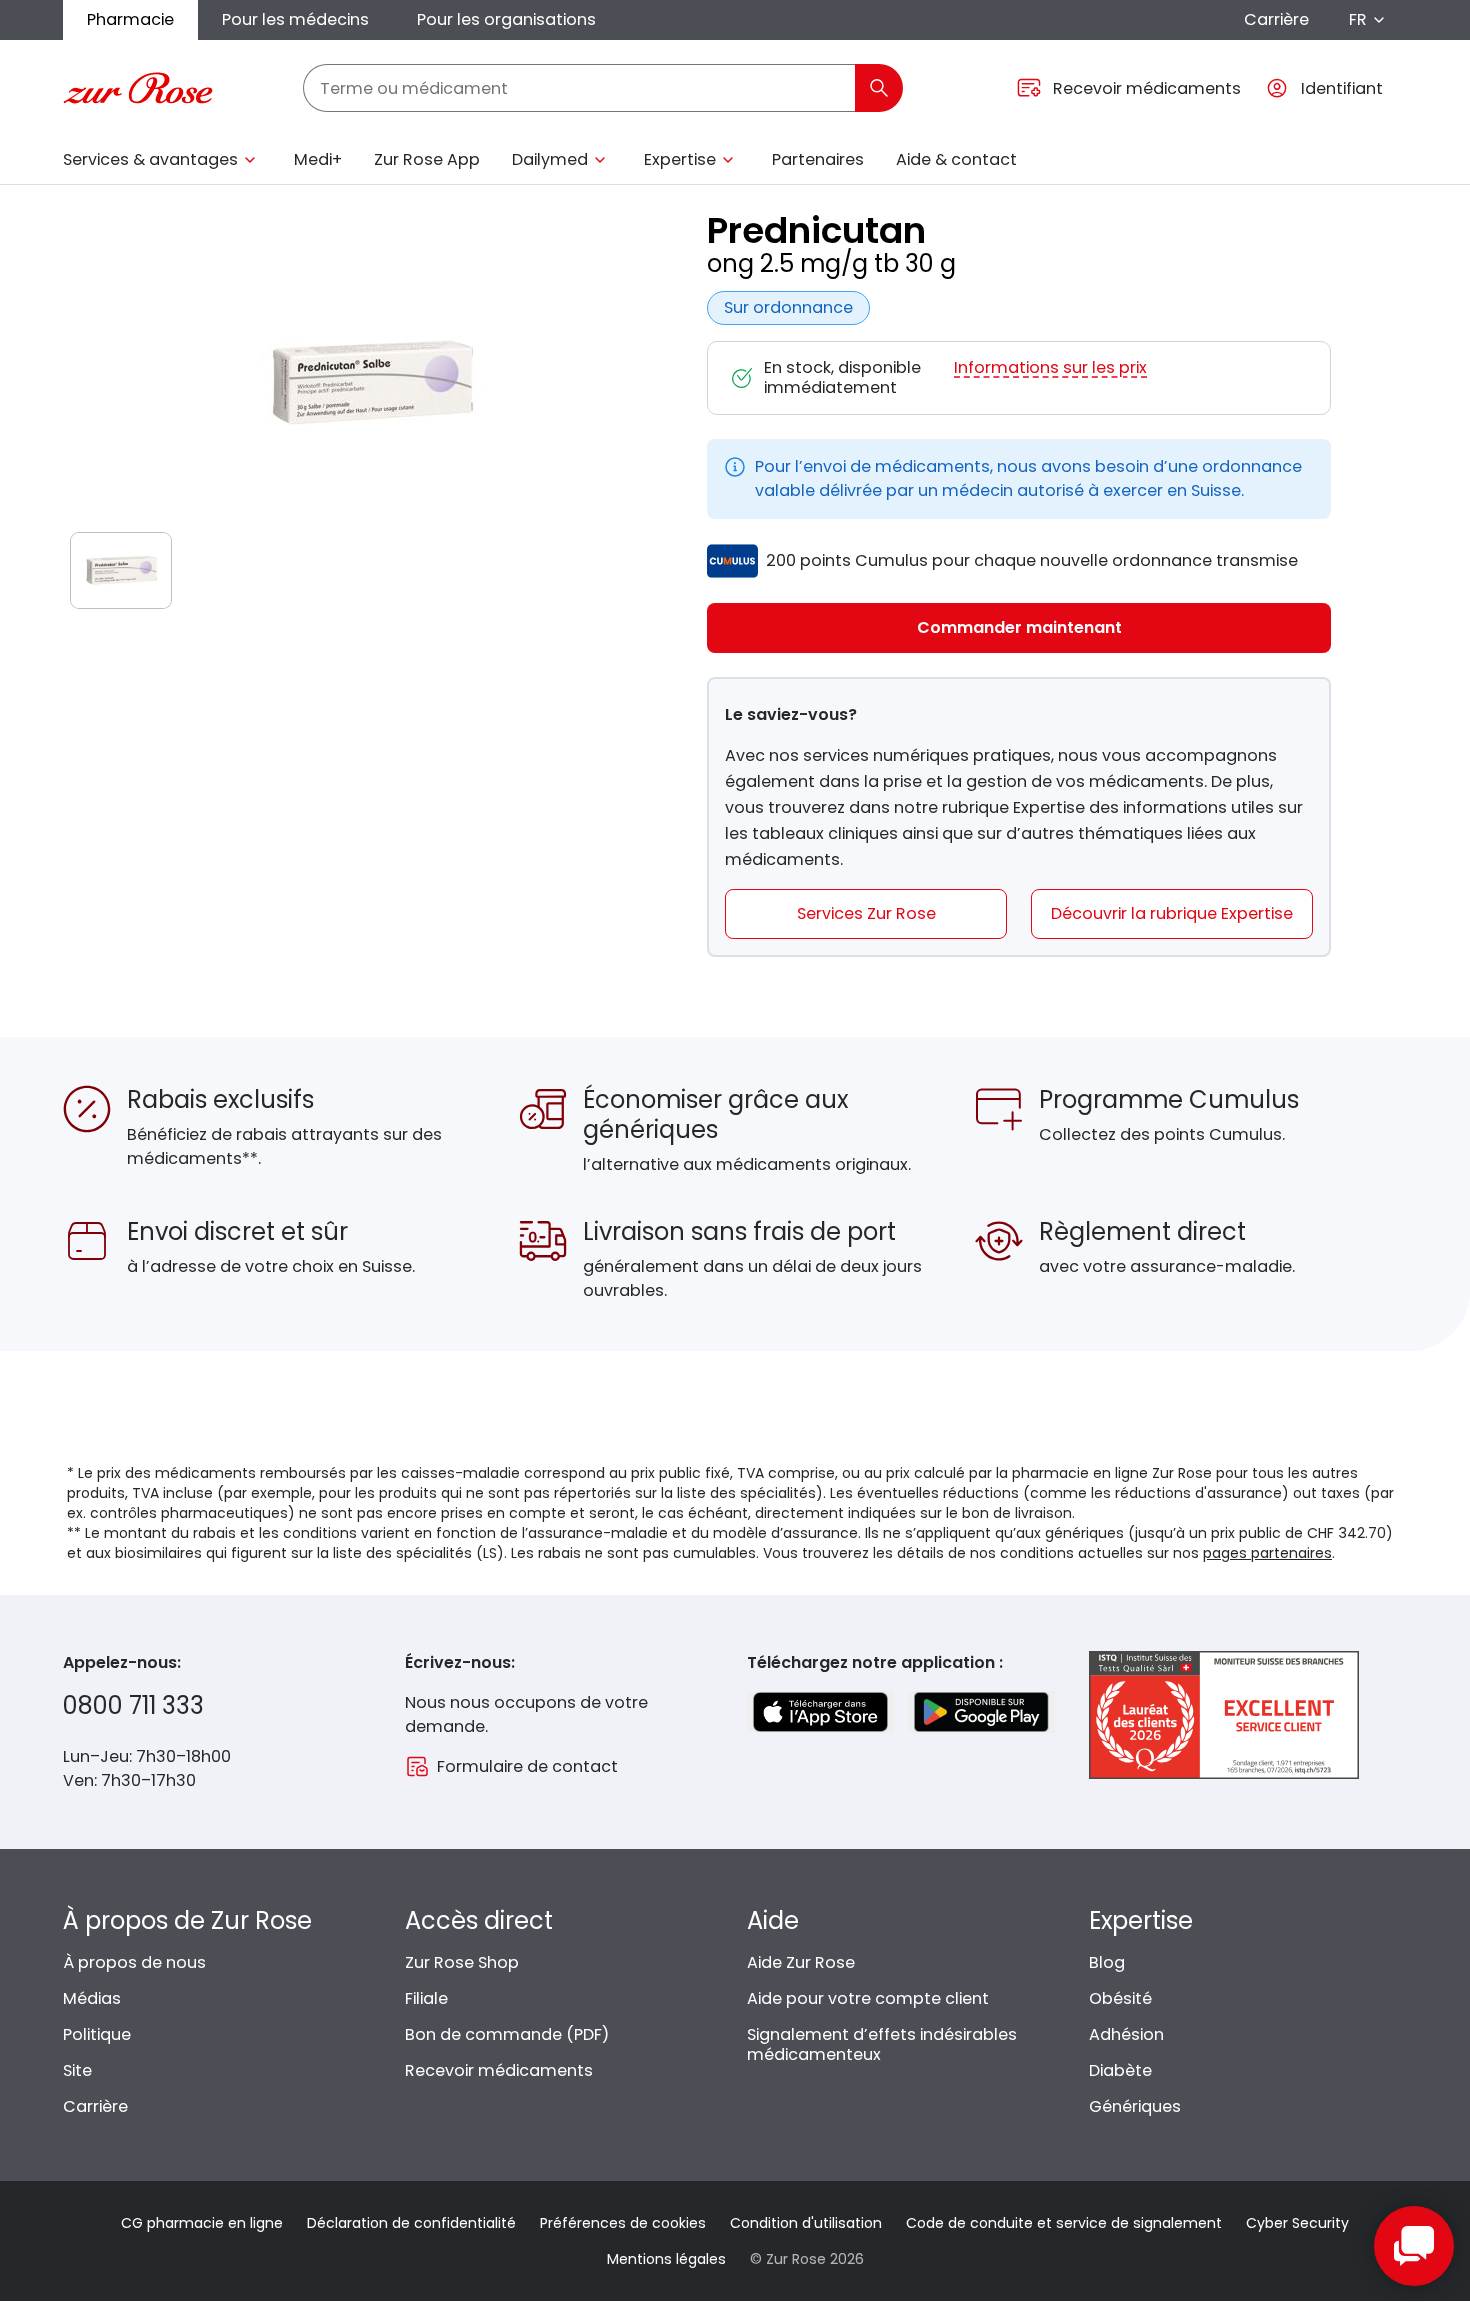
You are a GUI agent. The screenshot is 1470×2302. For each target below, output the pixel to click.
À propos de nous (134, 1962)
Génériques (1135, 2106)
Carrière (1276, 19)
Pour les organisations (506, 19)
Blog (1107, 1962)
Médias (92, 1998)
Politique (97, 2034)
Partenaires (818, 159)
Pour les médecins (295, 19)
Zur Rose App (427, 159)
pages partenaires (1267, 1553)
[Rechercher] (879, 88)
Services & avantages (150, 159)
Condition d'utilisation (806, 2223)
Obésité (1120, 1998)
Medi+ (318, 159)
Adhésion (1126, 2034)
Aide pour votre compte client (868, 1998)
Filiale (426, 1998)
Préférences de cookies (623, 2223)
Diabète (1120, 2070)
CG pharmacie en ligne (202, 2223)
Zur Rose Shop (462, 1962)
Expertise (680, 159)
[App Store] (820, 1712)
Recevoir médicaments (499, 2070)
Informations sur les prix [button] (1050, 368)
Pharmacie (130, 19)
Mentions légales (666, 2259)
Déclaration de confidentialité (411, 2223)
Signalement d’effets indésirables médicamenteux (882, 2044)
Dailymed (550, 159)
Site (77, 2070)
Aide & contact (956, 159)
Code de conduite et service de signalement (1064, 2223)
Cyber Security (1297, 2223)
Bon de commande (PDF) (507, 2034)
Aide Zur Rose (801, 1962)
